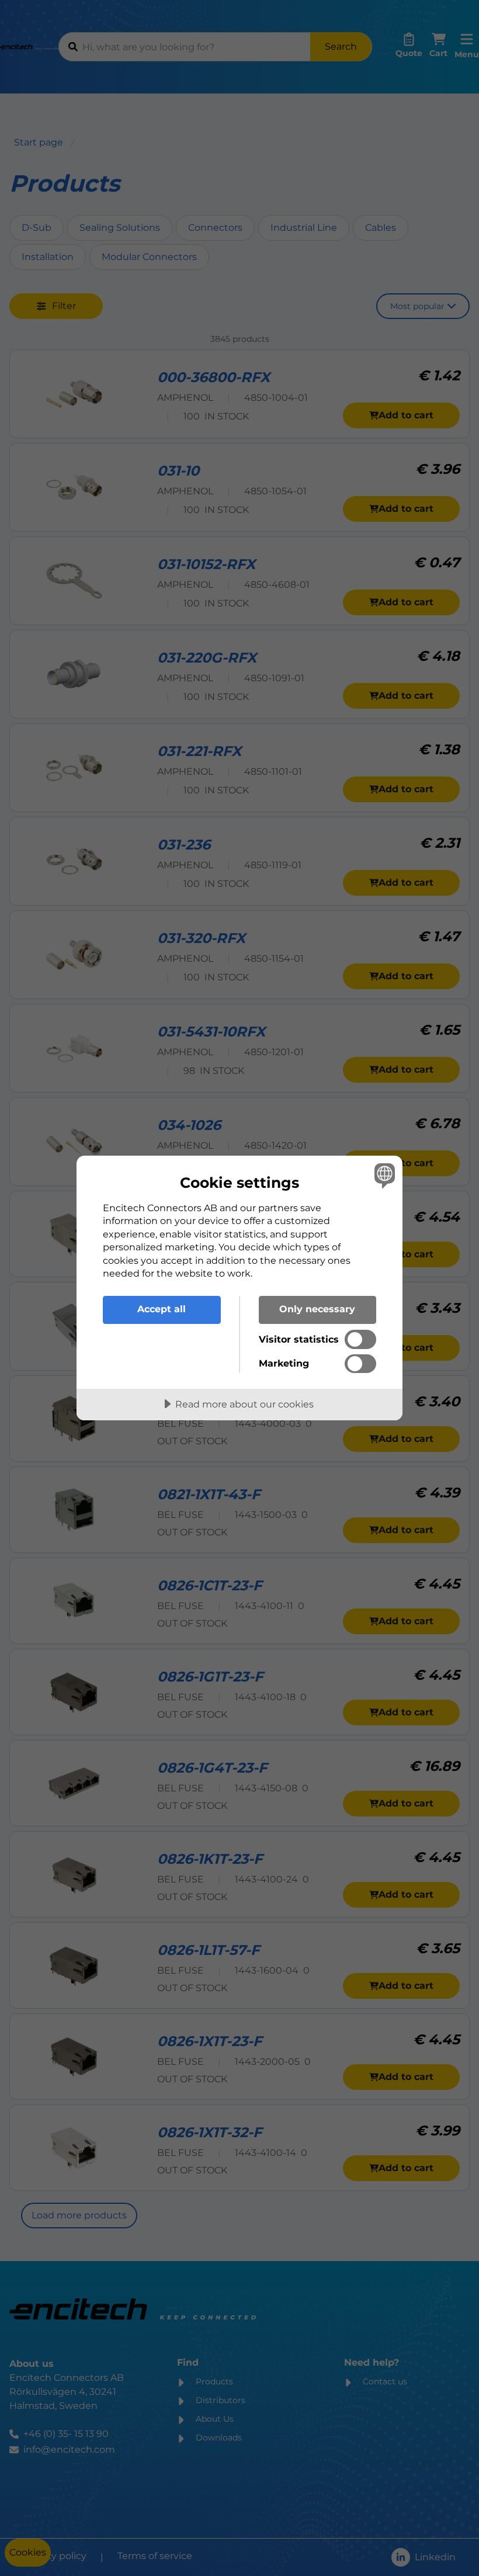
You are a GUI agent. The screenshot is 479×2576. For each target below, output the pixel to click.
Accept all (162, 1309)
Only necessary (317, 1309)
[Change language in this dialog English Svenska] (383, 1176)
